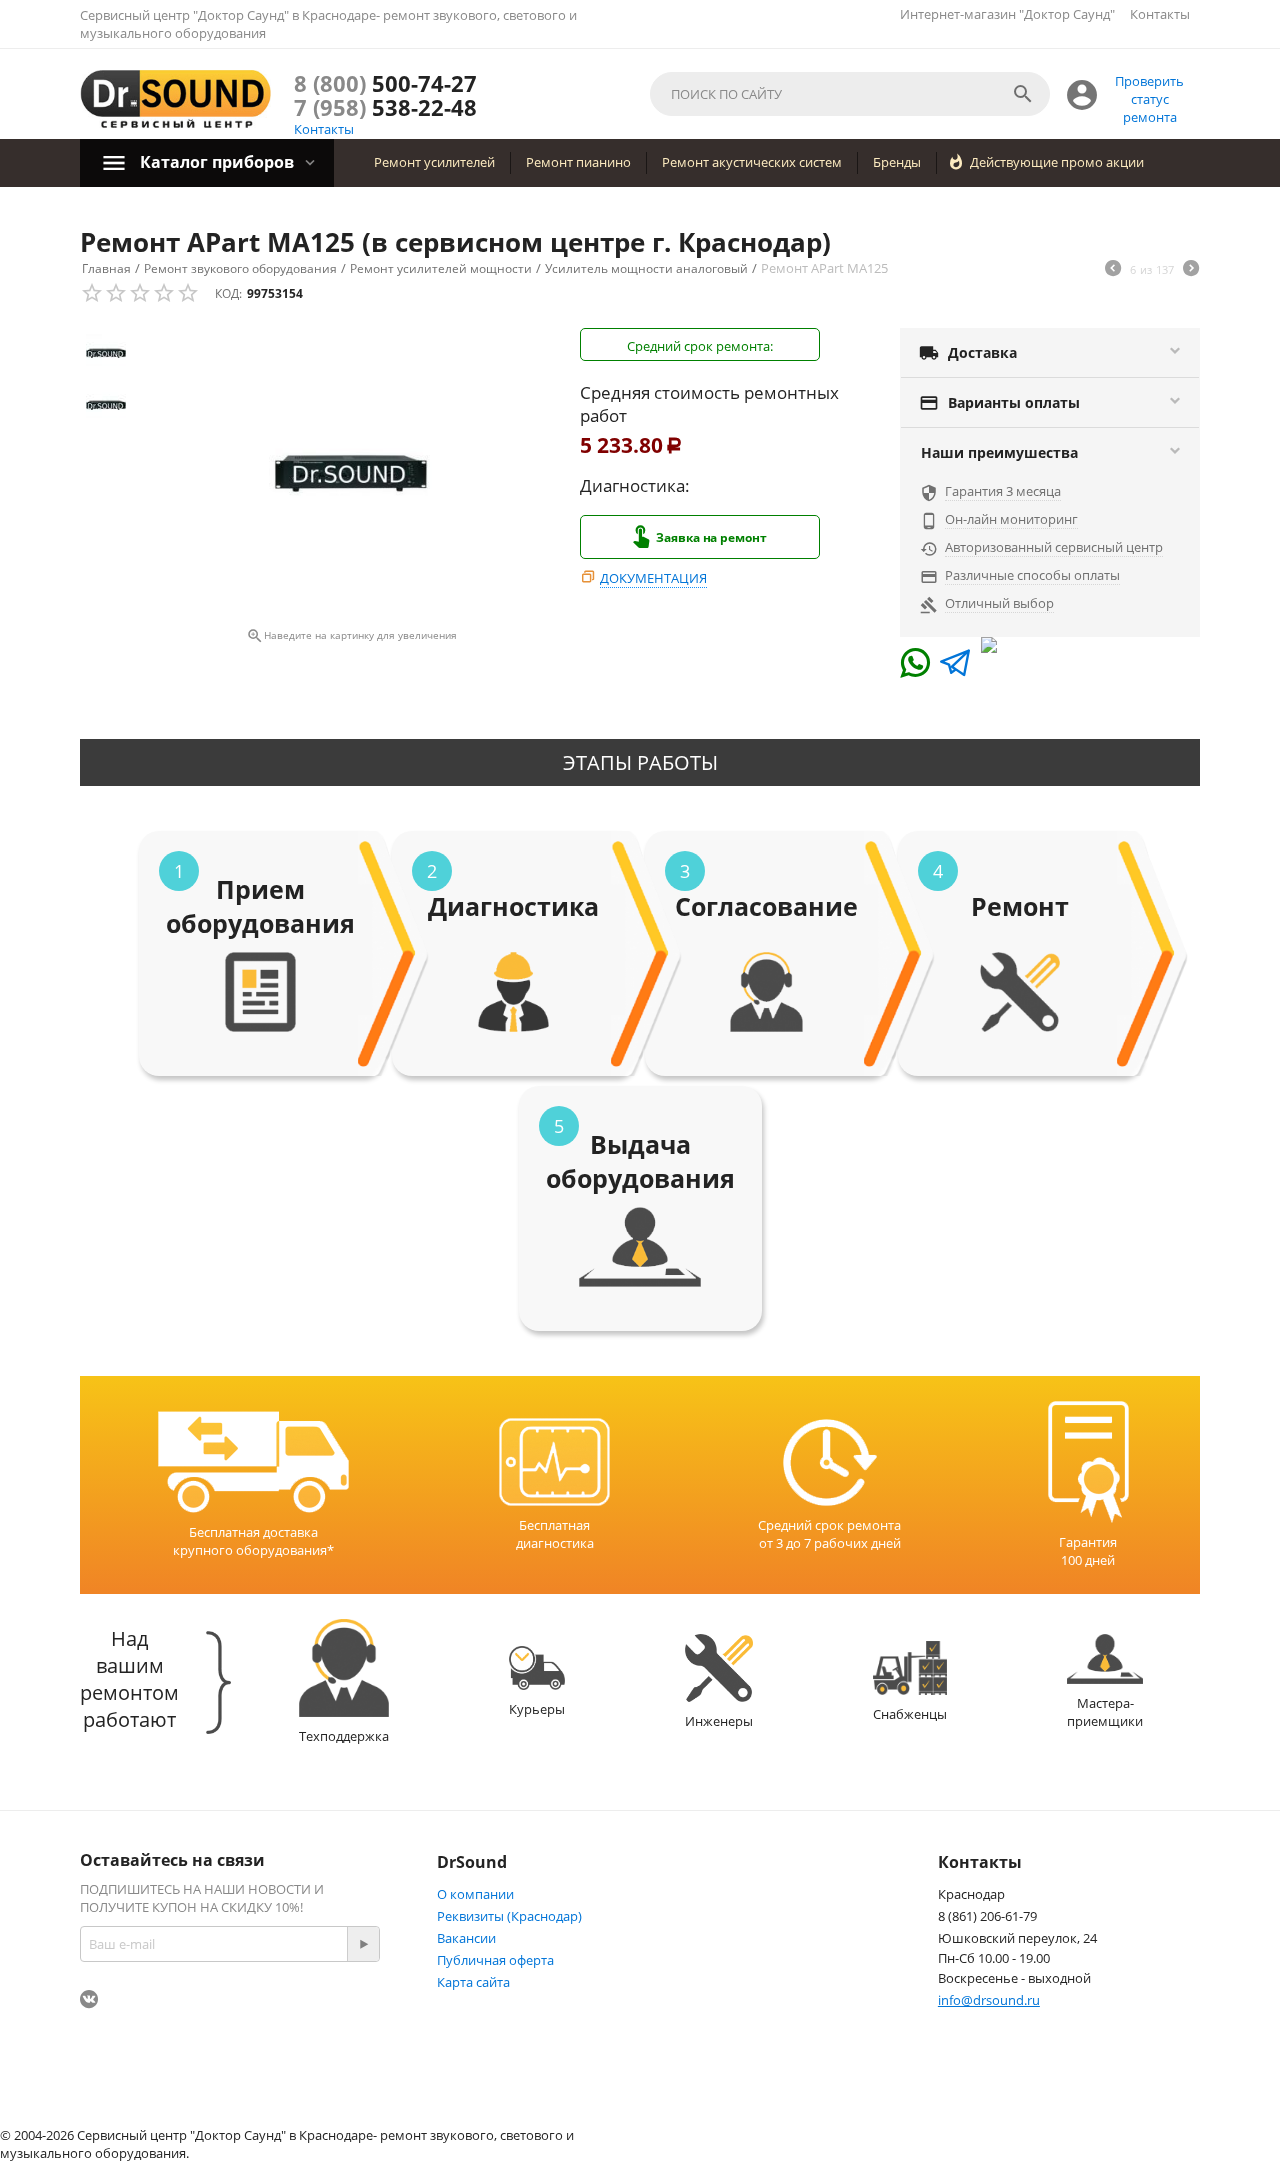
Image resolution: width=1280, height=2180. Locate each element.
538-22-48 (385, 107)
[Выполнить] (363, 1944)
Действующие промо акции (1057, 162)
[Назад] (1113, 270)
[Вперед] (1191, 270)
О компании (475, 1894)
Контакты (1160, 14)
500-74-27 (385, 83)
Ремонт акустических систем (752, 162)
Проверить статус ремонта (1149, 99)
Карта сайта (473, 1982)
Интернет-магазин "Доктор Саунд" (1007, 14)
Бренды (897, 162)
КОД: (228, 293)
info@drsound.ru (989, 2000)
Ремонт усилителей (434, 162)
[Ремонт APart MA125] (351, 474)
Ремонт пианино (578, 162)
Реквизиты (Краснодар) (509, 1916)
